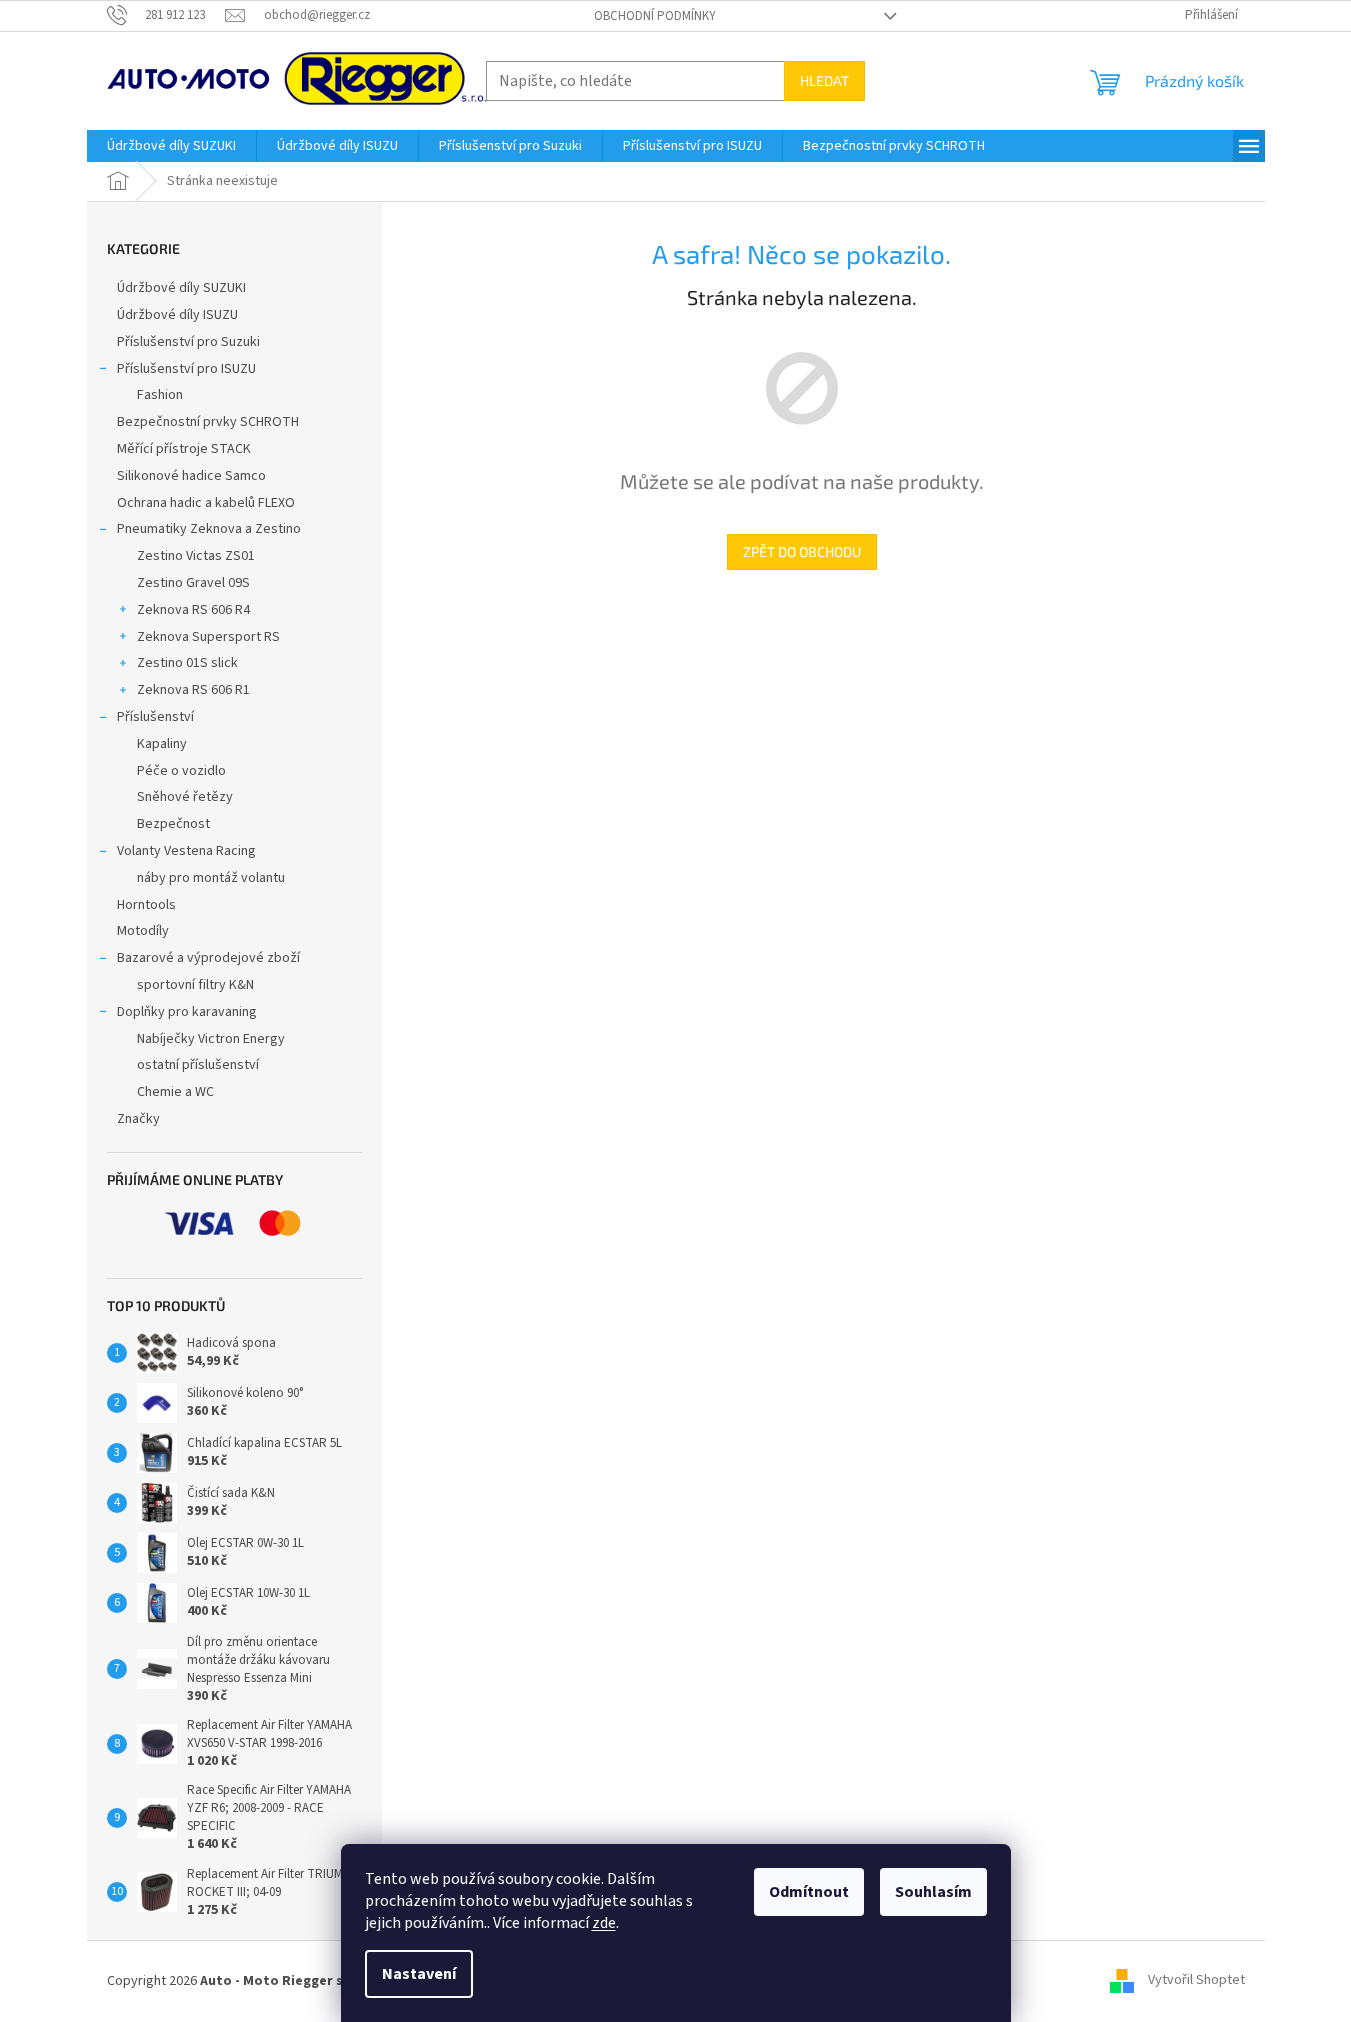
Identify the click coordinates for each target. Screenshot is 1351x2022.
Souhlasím (933, 1892)
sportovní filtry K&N (195, 985)
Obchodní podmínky (655, 16)
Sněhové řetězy (185, 797)
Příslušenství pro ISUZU (186, 369)
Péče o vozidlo (181, 771)
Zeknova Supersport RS (208, 637)
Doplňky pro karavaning (187, 1012)
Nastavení (419, 1974)
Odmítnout (809, 1892)
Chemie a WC (175, 1092)
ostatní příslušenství (198, 1065)
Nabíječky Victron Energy (211, 1039)
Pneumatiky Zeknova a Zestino (209, 529)
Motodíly (143, 931)
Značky (138, 1119)
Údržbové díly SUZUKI (181, 288)
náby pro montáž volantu (211, 878)
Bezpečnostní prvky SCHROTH (208, 422)
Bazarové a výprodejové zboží (208, 958)
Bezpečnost (173, 824)
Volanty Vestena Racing (186, 851)
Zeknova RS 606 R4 (193, 610)
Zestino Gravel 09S (193, 583)
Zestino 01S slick (187, 663)
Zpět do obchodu (802, 551)
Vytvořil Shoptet (1196, 1981)
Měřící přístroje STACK (184, 449)
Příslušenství (155, 717)
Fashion (160, 395)
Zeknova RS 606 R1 (193, 690)
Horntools (146, 905)
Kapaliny (162, 744)
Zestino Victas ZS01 (196, 556)
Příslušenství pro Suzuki (188, 342)
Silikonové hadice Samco (191, 476)
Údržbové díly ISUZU (177, 315)
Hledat (824, 80)
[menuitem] (171, 146)
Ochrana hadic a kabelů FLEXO (206, 503)
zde (604, 1923)
